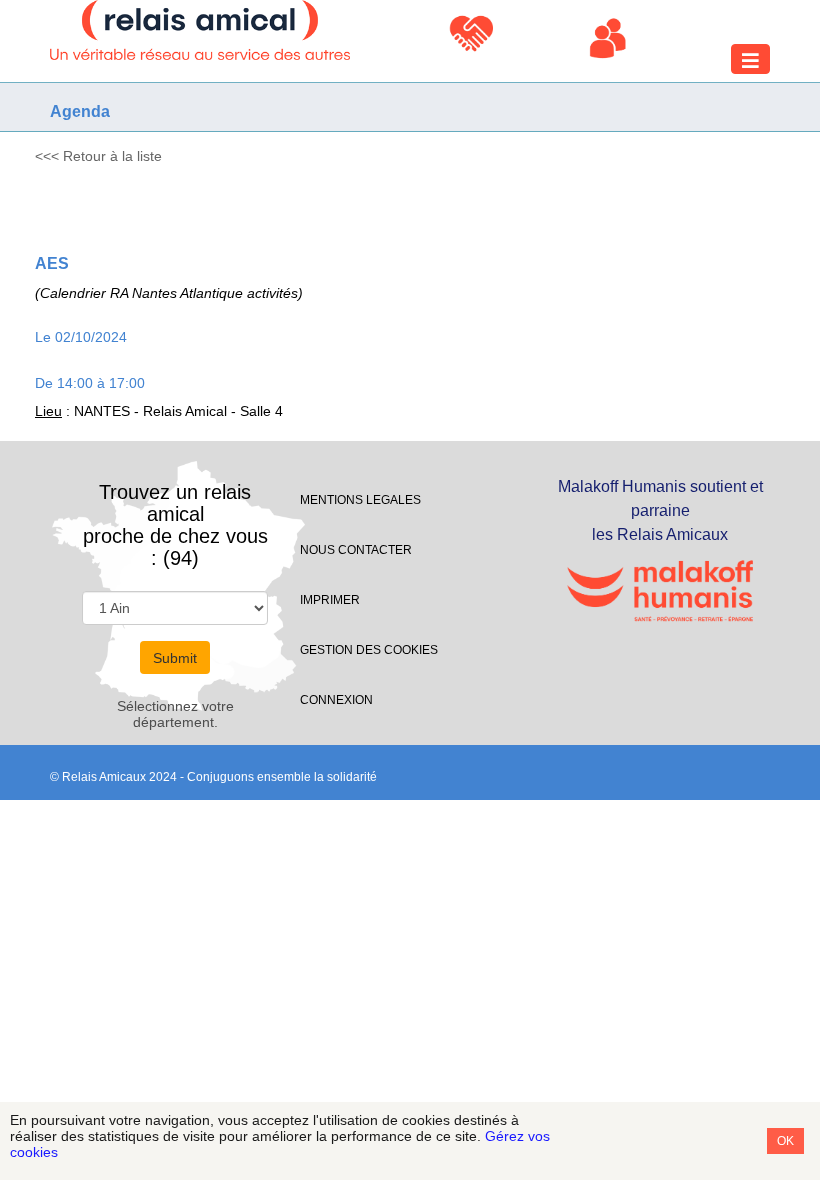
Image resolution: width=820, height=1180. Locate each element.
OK (785, 1141)
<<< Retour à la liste (98, 156)
